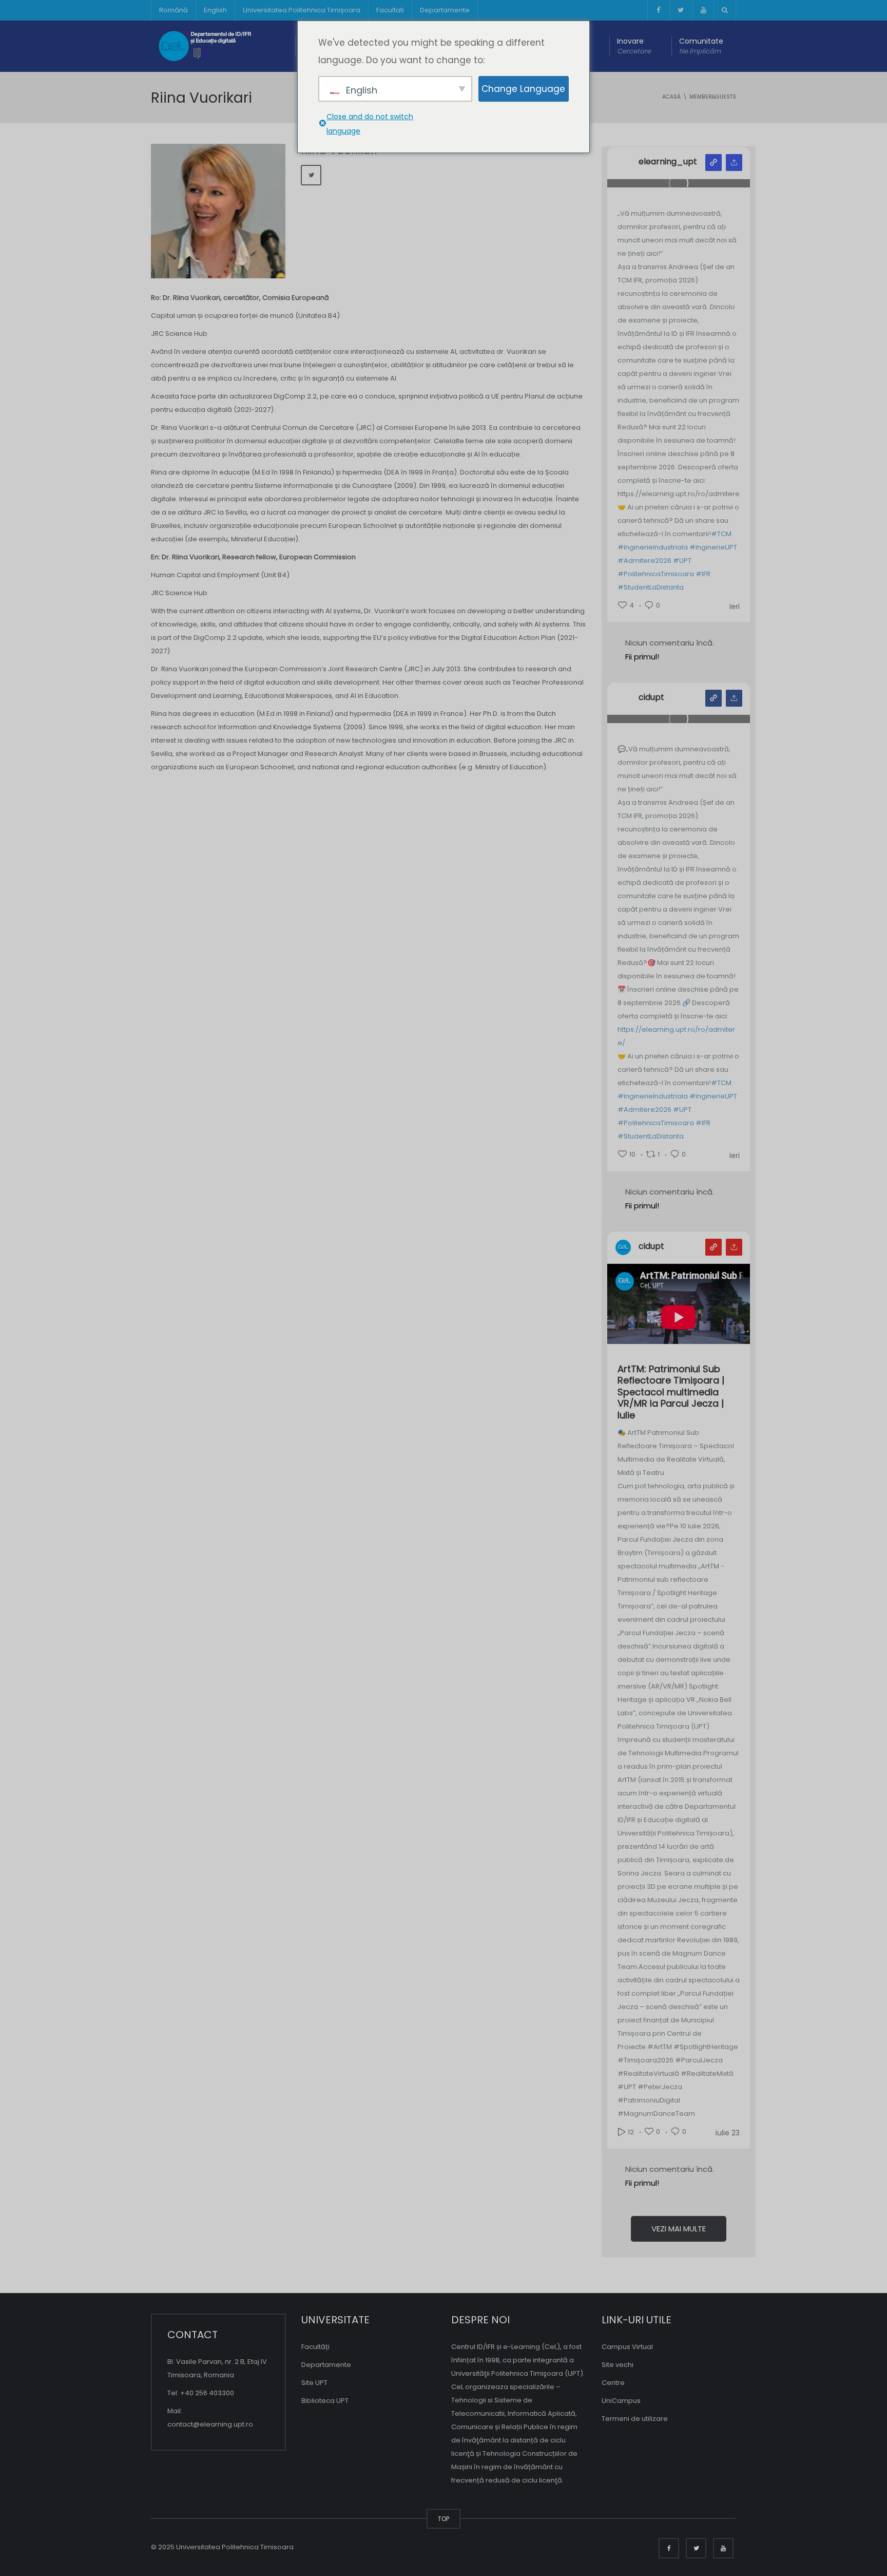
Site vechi (618, 2365)
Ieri (735, 607)
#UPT (682, 561)
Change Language (523, 89)
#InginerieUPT (713, 547)
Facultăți (315, 2347)
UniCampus (621, 2401)
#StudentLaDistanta (651, 587)
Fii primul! (642, 657)
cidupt (651, 697)
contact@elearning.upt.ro (210, 2424)
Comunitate (701, 46)
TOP (444, 2519)
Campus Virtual (627, 2347)
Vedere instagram (714, 163)
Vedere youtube (714, 1247)
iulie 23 (728, 2133)
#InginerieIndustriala (653, 547)
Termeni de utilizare (635, 2419)
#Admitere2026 (644, 561)
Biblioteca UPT (325, 2401)
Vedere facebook (714, 698)
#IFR (703, 574)
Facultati (390, 10)
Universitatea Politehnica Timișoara (302, 10)
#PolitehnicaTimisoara (656, 574)
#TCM (721, 534)
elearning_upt (668, 162)
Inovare (634, 46)
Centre (613, 2383)
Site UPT (314, 2383)
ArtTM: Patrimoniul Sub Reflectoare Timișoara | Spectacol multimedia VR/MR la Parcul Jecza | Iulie (671, 1393)
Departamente (445, 10)
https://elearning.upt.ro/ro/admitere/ (676, 1036)
